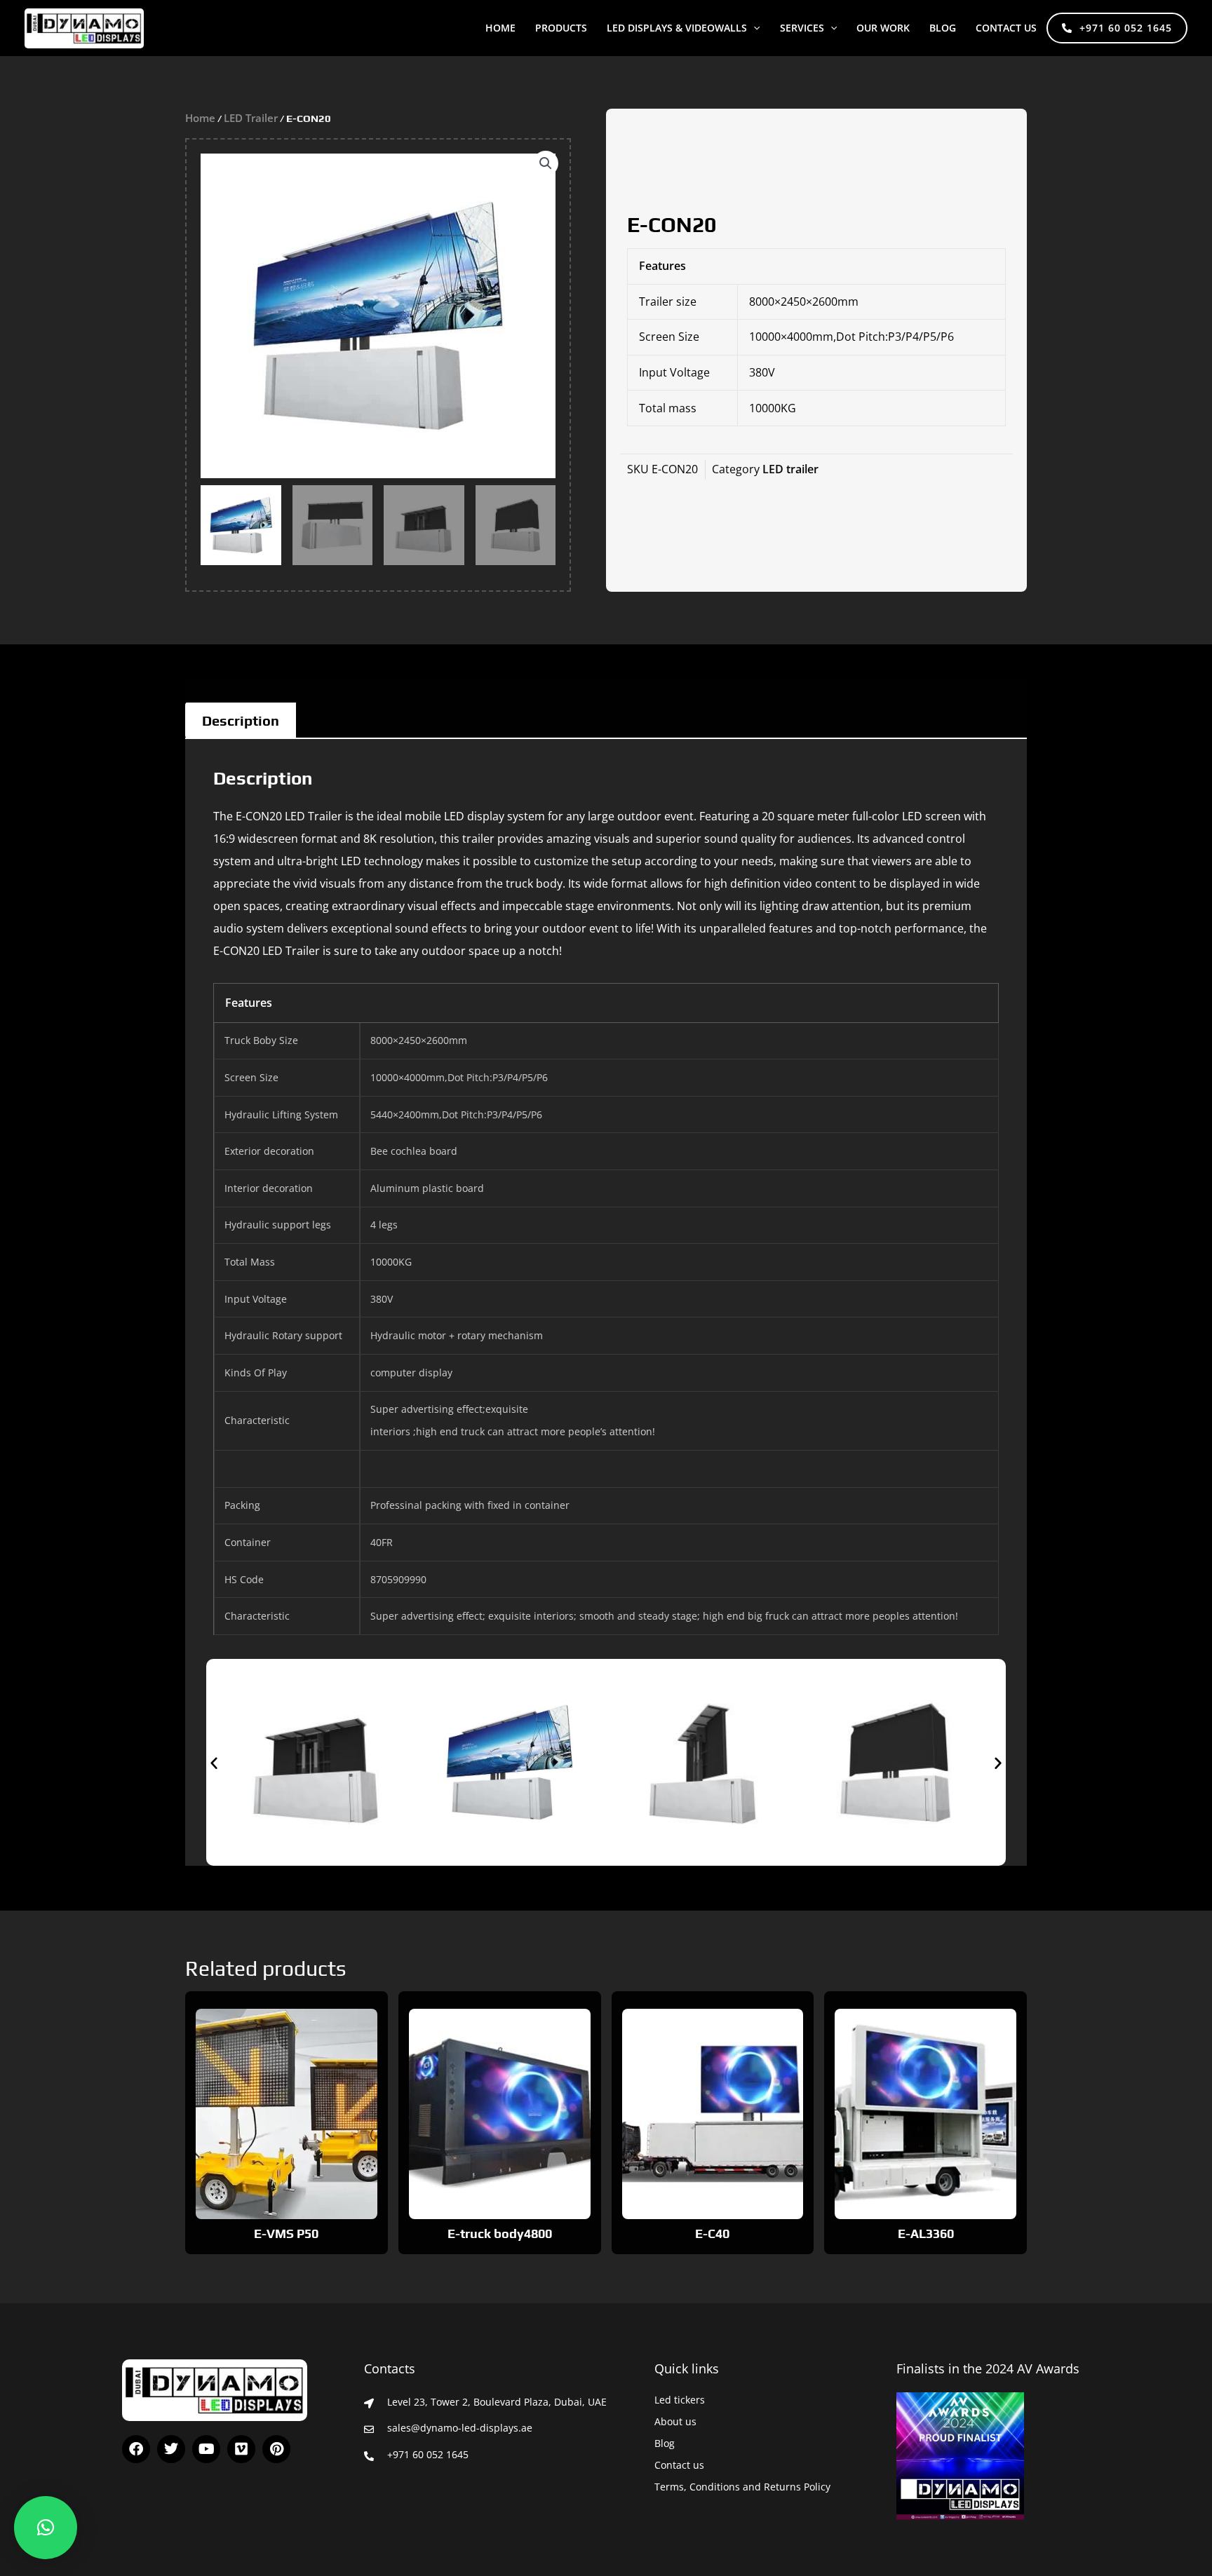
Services (802, 28)
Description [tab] (241, 720)
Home (500, 28)
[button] (753, 28)
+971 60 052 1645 (1126, 28)
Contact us (1006, 28)
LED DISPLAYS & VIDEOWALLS (677, 28)
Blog (665, 2443)
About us (675, 2421)
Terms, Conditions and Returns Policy (742, 2487)
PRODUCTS (561, 28)
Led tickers (680, 2400)
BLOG (943, 28)
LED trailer (251, 118)
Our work (883, 28)
